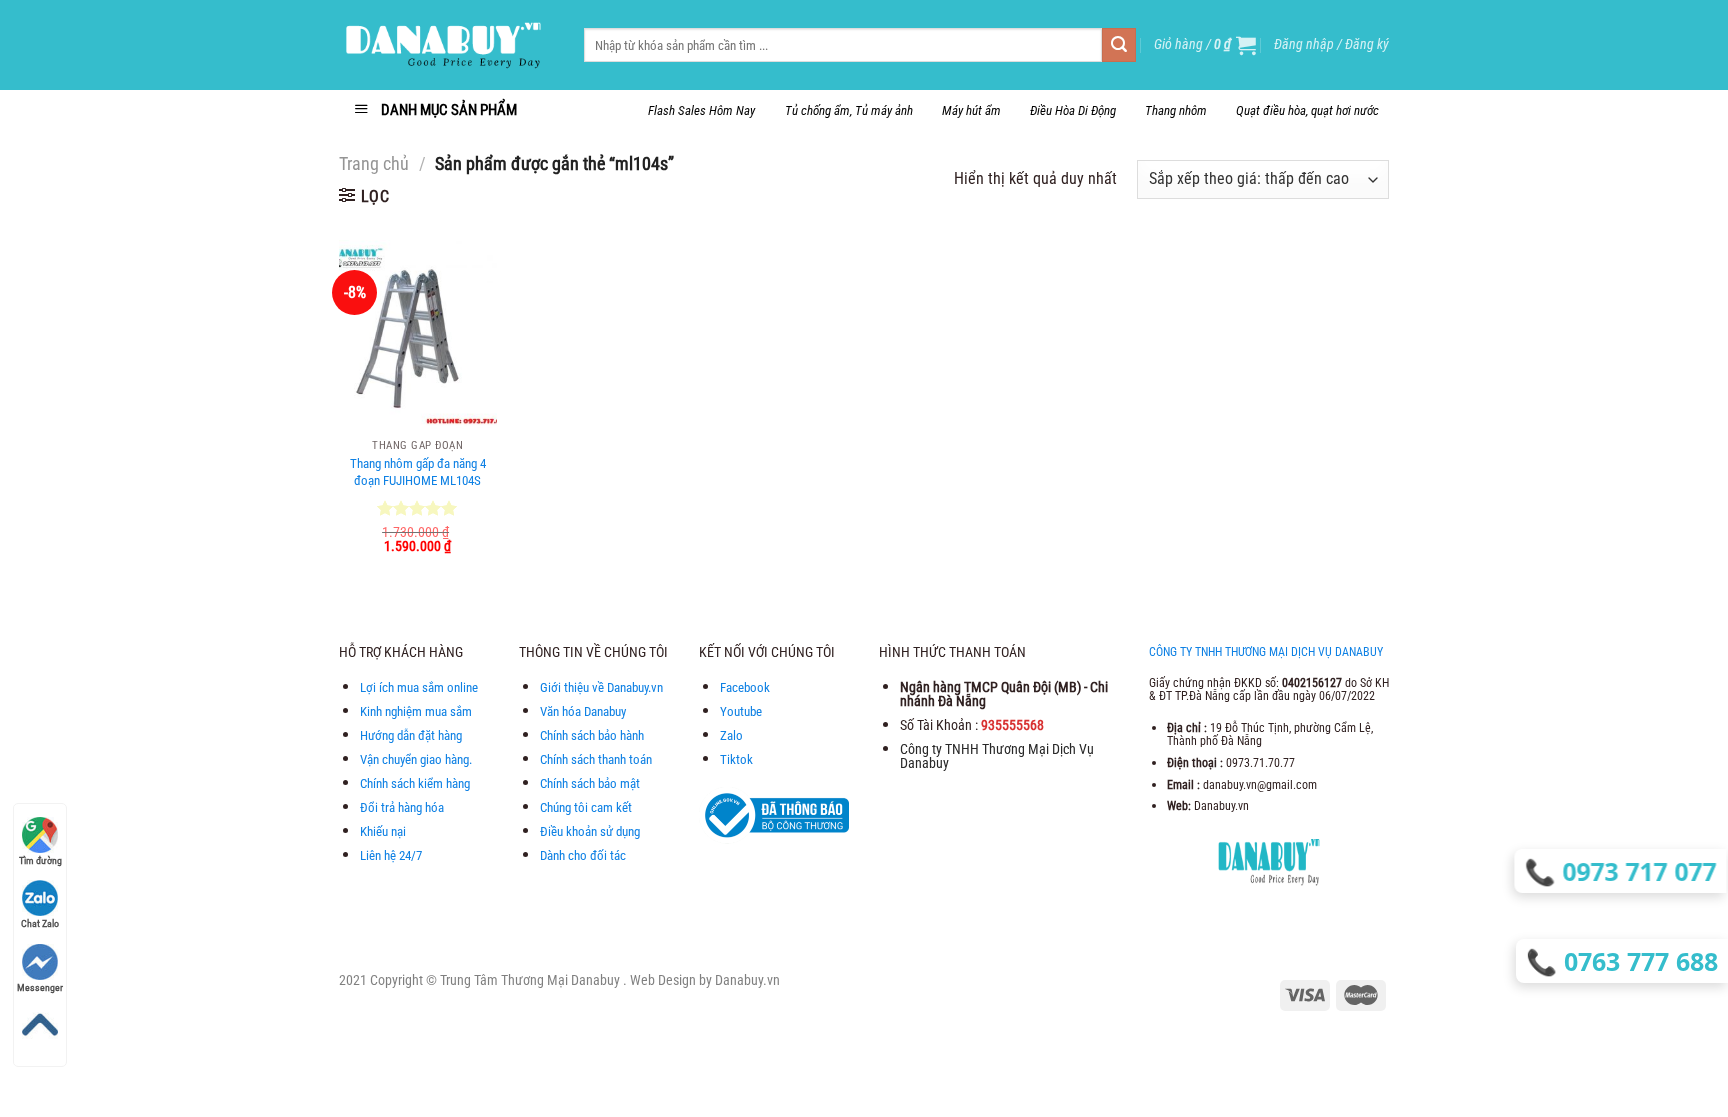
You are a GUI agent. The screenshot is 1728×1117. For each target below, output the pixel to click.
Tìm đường (40, 860)
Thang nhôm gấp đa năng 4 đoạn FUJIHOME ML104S (418, 472)
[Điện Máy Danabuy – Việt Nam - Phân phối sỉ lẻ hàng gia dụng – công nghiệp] (446, 45)
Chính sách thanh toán (596, 759)
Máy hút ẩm (971, 110)
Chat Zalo (40, 923)
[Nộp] (1119, 45)
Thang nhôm (1176, 110)
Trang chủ (374, 163)
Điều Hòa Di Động (1073, 110)
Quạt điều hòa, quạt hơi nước (1307, 110)
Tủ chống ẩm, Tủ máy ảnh (849, 110)
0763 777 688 (1643, 961)
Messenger (40, 987)
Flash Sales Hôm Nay (701, 110)
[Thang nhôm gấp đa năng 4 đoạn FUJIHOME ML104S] (418, 334)
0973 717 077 (1640, 871)
